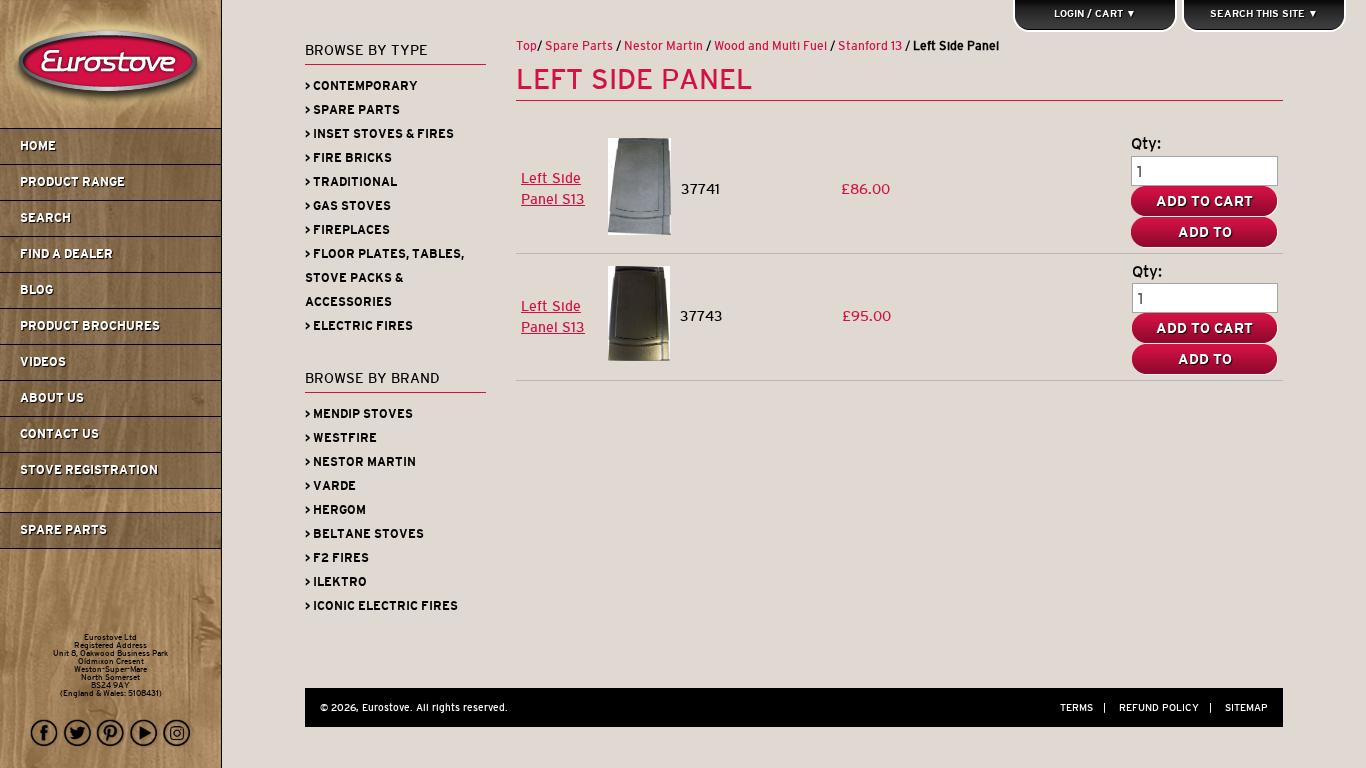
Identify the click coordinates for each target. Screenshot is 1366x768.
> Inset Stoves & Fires (379, 134)
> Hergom (335, 510)
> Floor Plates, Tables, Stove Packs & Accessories (384, 278)
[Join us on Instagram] (177, 733)
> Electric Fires (359, 326)
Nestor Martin (663, 46)
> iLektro (336, 582)
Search (45, 218)
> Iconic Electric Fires (381, 606)
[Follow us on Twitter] (78, 733)
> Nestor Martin (360, 462)
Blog (36, 290)
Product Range (72, 182)
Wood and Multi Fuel (770, 46)
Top (526, 46)
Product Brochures (90, 326)
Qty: (1146, 143)
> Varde (330, 486)
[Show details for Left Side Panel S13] (639, 230)
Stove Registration (89, 470)
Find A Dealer (66, 254)
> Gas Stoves (348, 206)
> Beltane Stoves (364, 534)
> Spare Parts (352, 110)
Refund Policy (1165, 707)
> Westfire (341, 438)
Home (38, 146)
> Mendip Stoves (359, 414)
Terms (1083, 707)
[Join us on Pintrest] (111, 733)
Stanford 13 (870, 46)
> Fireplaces (347, 230)
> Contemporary (361, 86)
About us (52, 398)
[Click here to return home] (113, 124)
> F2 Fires (337, 558)
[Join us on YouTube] (144, 733)
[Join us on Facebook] (45, 733)
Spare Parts (63, 530)
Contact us (59, 434)
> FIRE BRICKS (348, 158)
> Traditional (351, 182)
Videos (43, 362)
